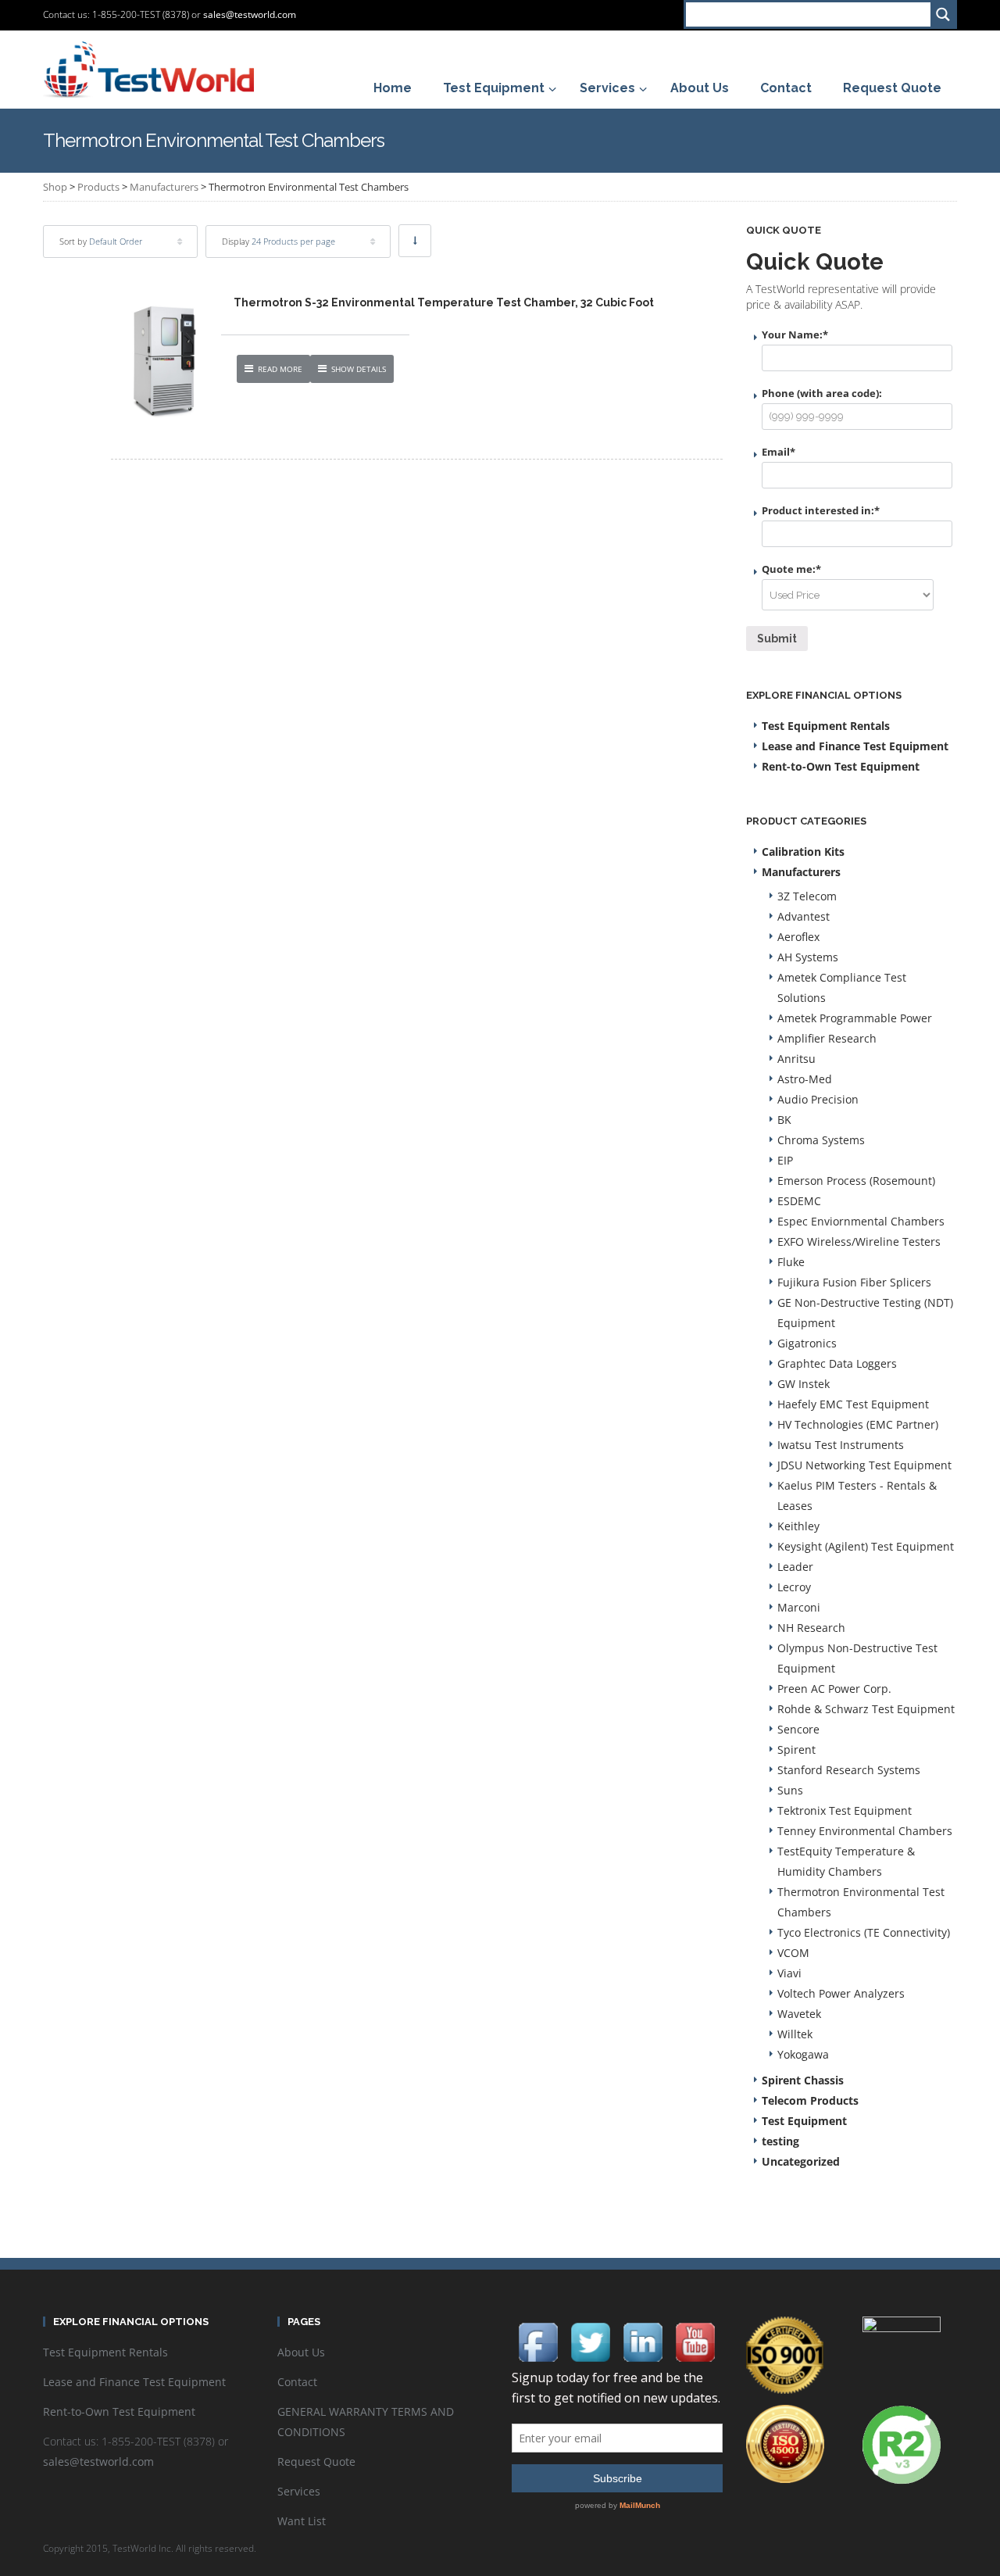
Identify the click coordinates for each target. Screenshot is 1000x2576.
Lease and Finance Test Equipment (855, 746)
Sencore (798, 1729)
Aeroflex (798, 937)
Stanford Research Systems (849, 1770)
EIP (785, 1160)
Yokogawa (803, 2054)
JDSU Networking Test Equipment (864, 1465)
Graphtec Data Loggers (837, 1363)
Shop (55, 187)
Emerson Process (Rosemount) (856, 1181)
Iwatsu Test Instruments (841, 1445)
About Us (301, 2352)
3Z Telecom (807, 896)
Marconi (799, 1607)
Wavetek (799, 2014)
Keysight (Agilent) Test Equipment (866, 1546)
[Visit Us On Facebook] (538, 2340)
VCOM (793, 1953)
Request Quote (316, 2462)
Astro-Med (805, 1079)
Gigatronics (807, 1343)
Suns (790, 1790)
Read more (280, 369)
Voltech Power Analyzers (841, 1993)
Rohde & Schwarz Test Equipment (866, 1709)
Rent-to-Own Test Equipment (841, 766)
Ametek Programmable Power (855, 1018)
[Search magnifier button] (943, 14)
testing (780, 2141)
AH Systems (808, 957)
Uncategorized (801, 2161)
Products (98, 187)
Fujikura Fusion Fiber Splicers (854, 1282)
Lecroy (794, 1587)
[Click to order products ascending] (415, 241)
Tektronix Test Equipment (845, 1810)
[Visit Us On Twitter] (590, 2340)
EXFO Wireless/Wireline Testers (859, 1241)
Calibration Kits (803, 852)
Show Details (359, 369)
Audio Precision (818, 1099)
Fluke (791, 1262)
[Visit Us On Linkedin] (643, 2340)
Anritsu (796, 1059)
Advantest (804, 916)
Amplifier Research (827, 1038)
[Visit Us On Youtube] (695, 2340)
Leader (795, 1567)
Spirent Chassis (803, 2080)
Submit (777, 639)
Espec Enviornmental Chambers (861, 1221)
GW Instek (804, 1384)
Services (299, 2491)
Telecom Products (810, 2100)
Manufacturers (164, 187)
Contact (297, 2382)
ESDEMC (799, 1201)
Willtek (795, 2034)
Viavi (789, 1973)
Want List (302, 2521)
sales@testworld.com (250, 14)
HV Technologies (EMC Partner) (858, 1424)
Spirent (796, 1750)
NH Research (811, 1628)
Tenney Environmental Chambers (865, 1831)
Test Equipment (804, 2121)
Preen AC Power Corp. (834, 1689)
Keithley (798, 1526)
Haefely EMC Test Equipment (853, 1404)
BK (784, 1120)
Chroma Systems (821, 1140)
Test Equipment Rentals (826, 726)
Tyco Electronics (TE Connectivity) (864, 1932)
